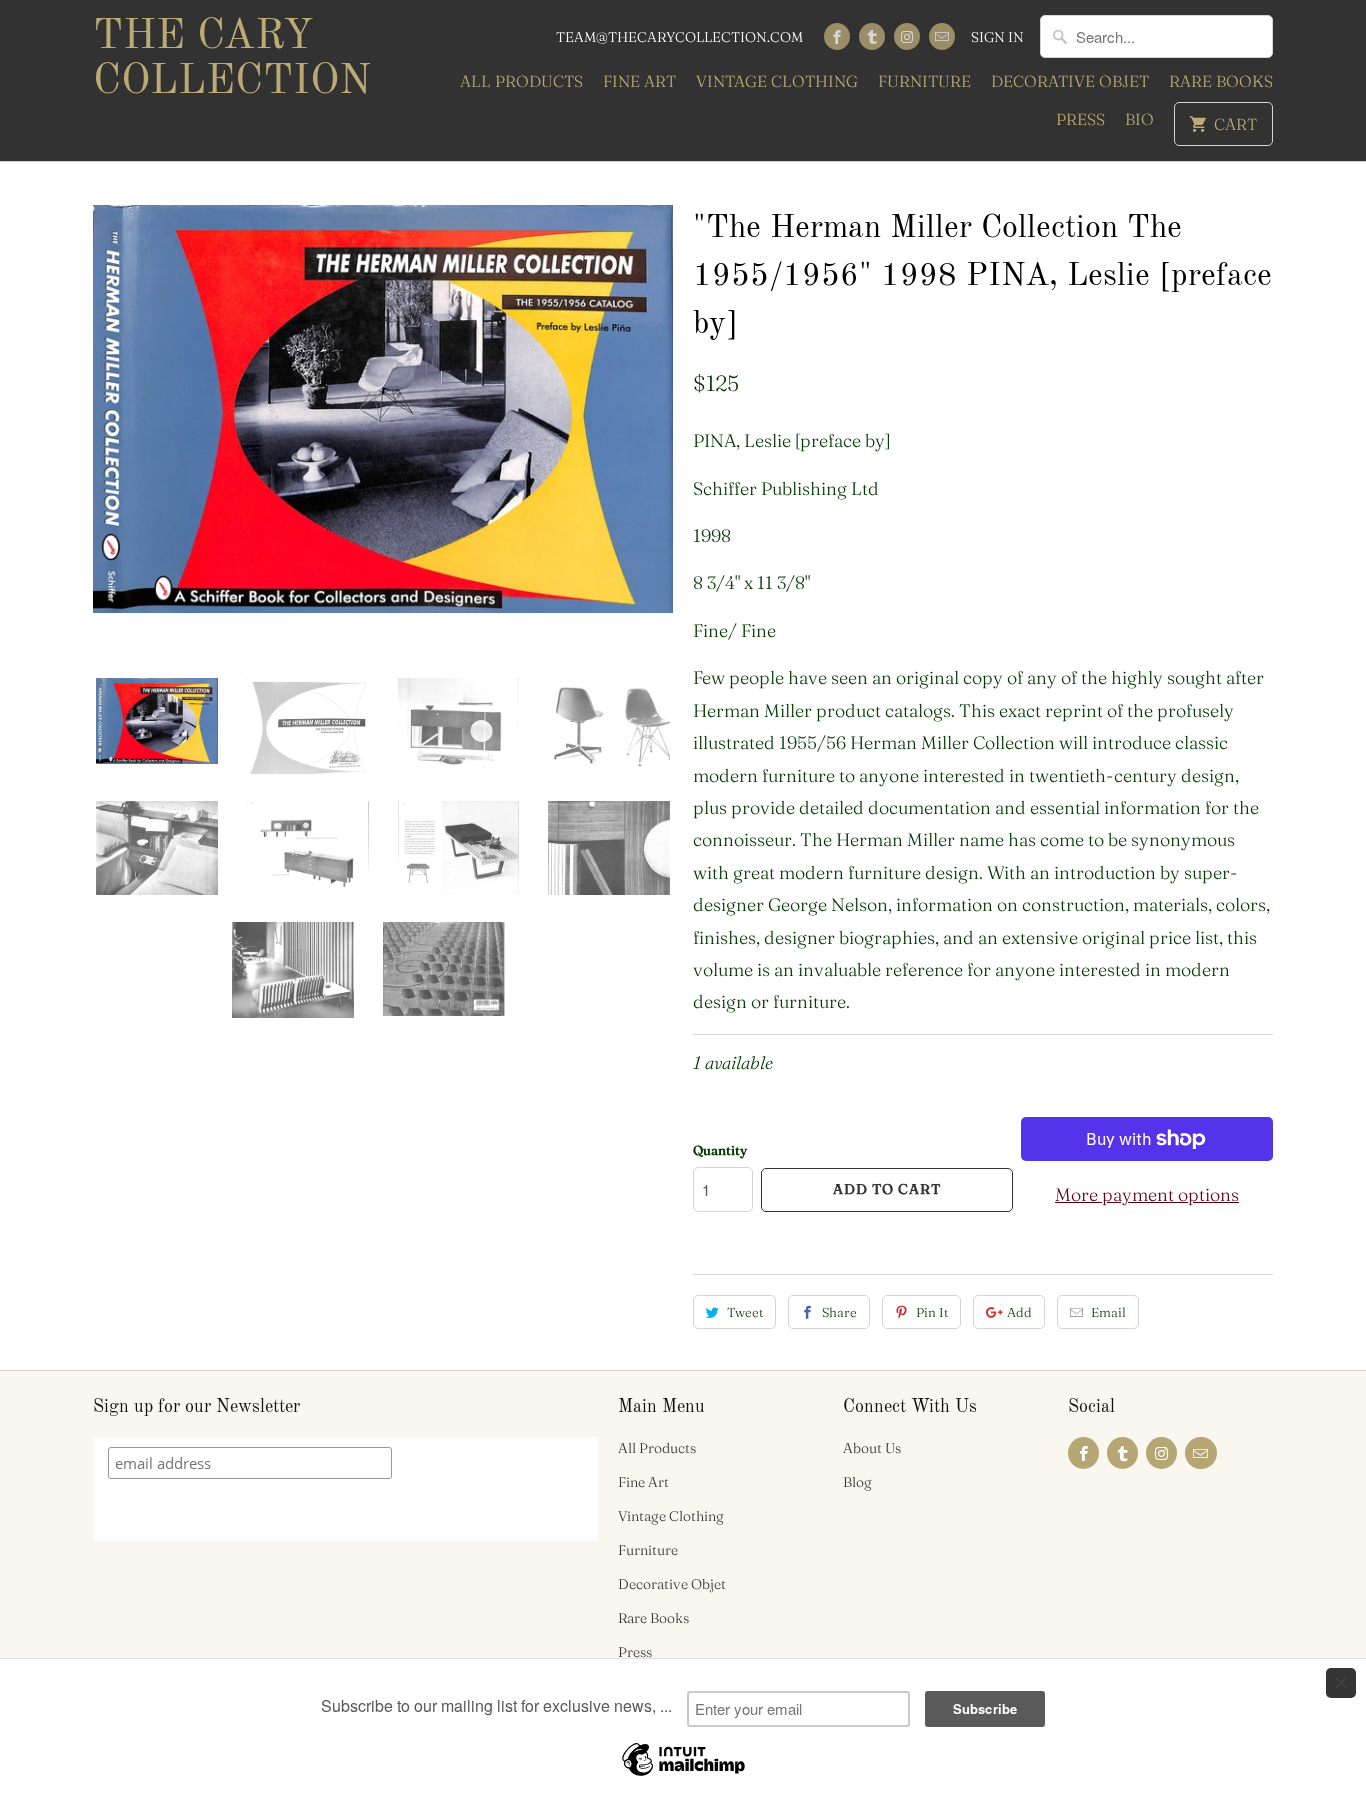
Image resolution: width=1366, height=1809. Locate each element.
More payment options (1147, 1194)
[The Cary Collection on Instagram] (907, 36)
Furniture (924, 81)
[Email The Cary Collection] (942, 36)
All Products (521, 81)
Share (839, 1312)
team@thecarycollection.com (679, 37)
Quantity (720, 1150)
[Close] (1341, 1683)
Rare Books (1221, 81)
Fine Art (639, 81)
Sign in (997, 37)
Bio (1139, 119)
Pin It (932, 1312)
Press (1080, 119)
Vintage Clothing (777, 81)
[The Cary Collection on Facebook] (837, 36)
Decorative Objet (1070, 81)
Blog (857, 1482)
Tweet (745, 1312)
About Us (872, 1448)
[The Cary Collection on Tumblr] (872, 36)
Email (1108, 1312)
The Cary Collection (232, 59)
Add (1019, 1312)
